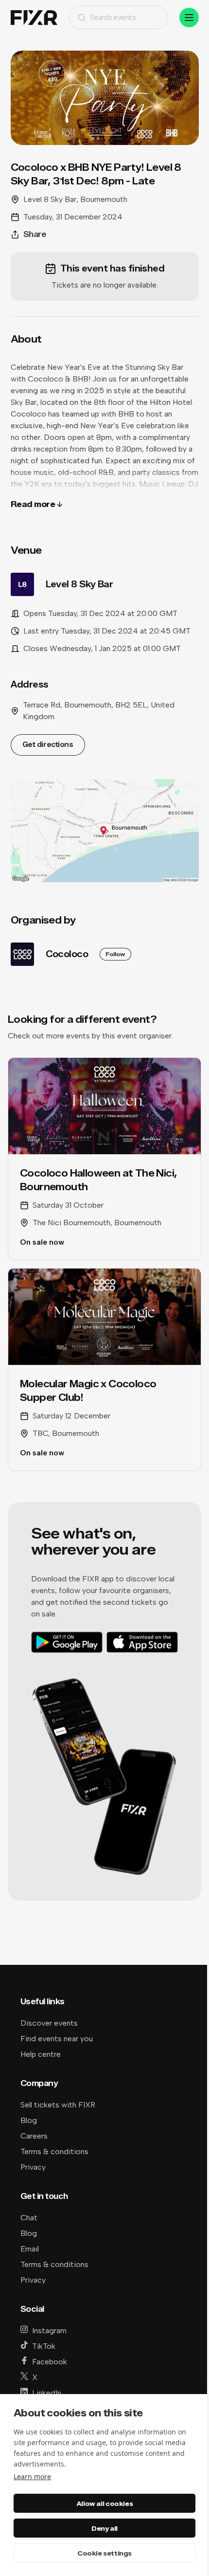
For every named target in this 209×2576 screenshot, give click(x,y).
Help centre (41, 2054)
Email (30, 2249)
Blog (29, 2120)
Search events (113, 17)
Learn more (32, 2476)
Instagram (49, 2331)
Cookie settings (104, 2553)
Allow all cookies (104, 2503)
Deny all (104, 2528)
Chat (29, 2218)
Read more (33, 504)
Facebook (50, 2362)
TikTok (44, 2346)
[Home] (34, 18)
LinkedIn (47, 2393)
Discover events (49, 2023)
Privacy (33, 2167)
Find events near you (57, 2039)
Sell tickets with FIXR (58, 2105)
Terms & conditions (54, 2151)
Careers (34, 2136)
